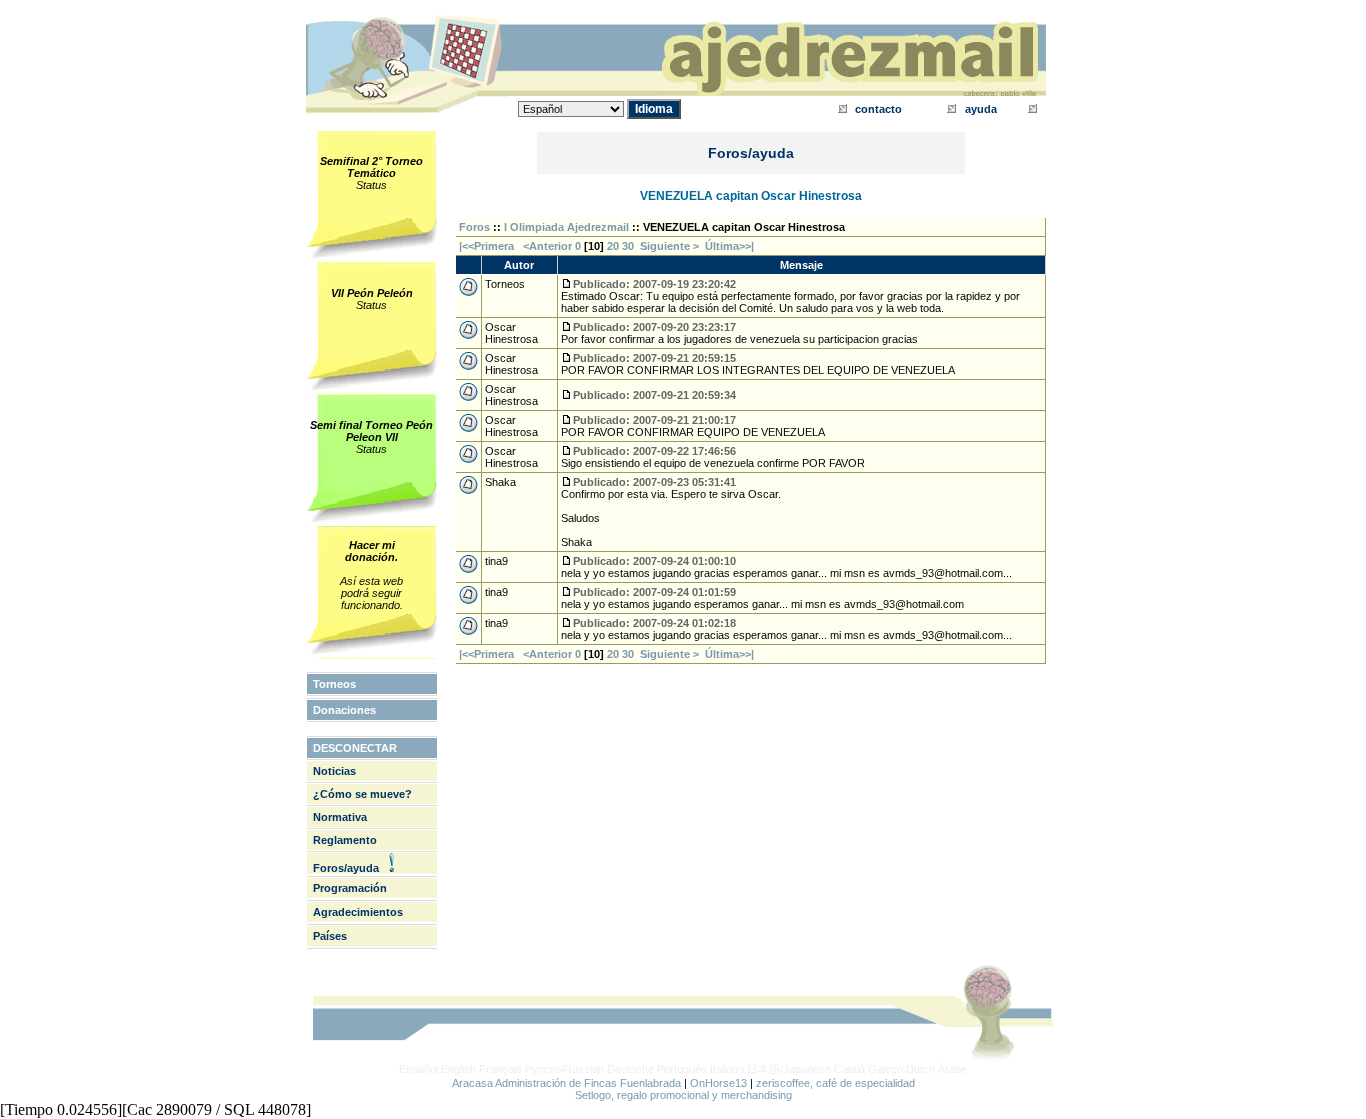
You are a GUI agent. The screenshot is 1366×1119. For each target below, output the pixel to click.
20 (613, 246)
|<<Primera (486, 246)
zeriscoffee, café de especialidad (835, 1083)
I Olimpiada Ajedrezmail (566, 227)
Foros (474, 227)
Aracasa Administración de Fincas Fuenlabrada (566, 1083)
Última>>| (729, 246)
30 (628, 246)
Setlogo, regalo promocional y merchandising (683, 1095)
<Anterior (546, 246)
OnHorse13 (718, 1083)
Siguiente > (672, 246)
